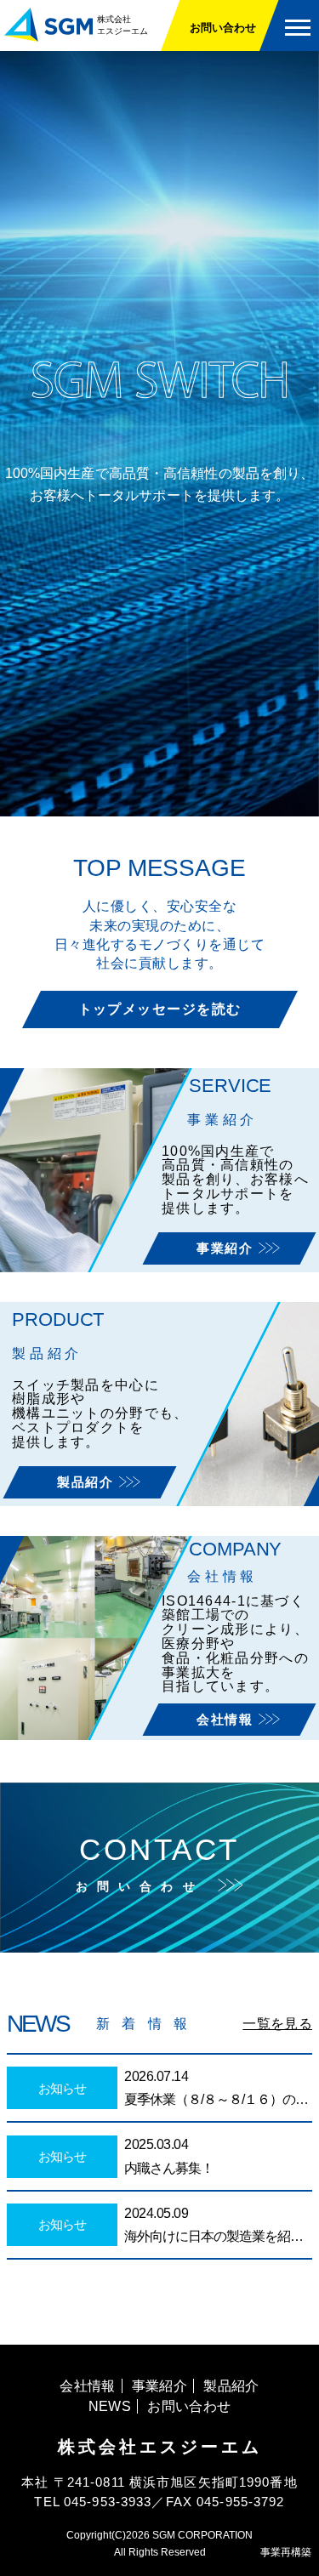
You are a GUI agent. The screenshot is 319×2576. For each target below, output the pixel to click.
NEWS (110, 2406)
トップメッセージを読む (160, 1009)
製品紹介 (88, 1482)
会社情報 (227, 1719)
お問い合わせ (223, 28)
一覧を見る (277, 2024)
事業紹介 (227, 1248)
